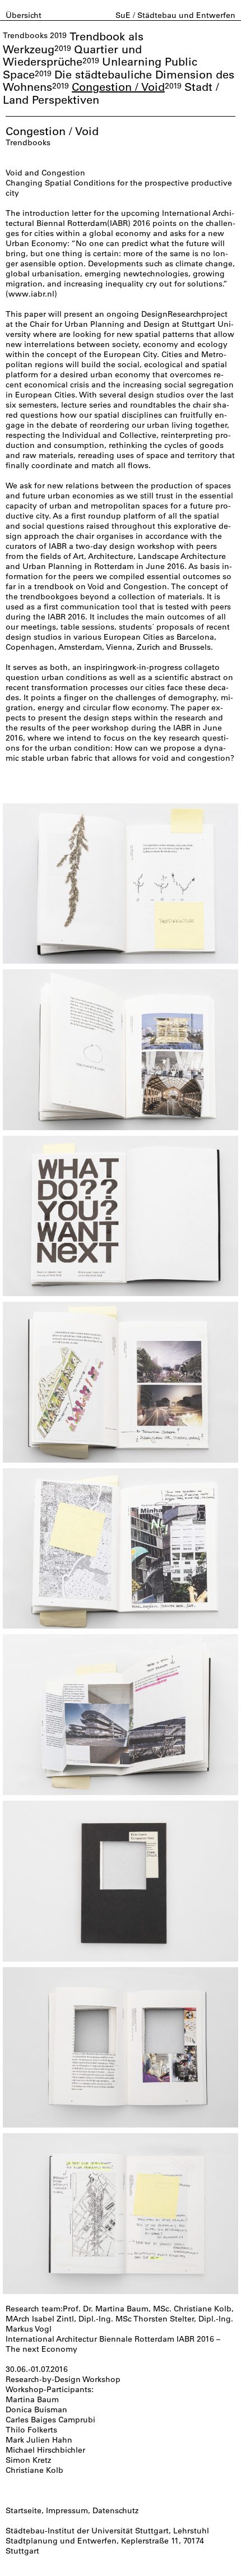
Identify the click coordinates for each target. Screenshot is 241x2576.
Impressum (67, 2510)
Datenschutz (115, 2510)
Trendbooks (25, 35)
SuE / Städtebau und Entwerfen (175, 15)
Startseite (24, 2510)
